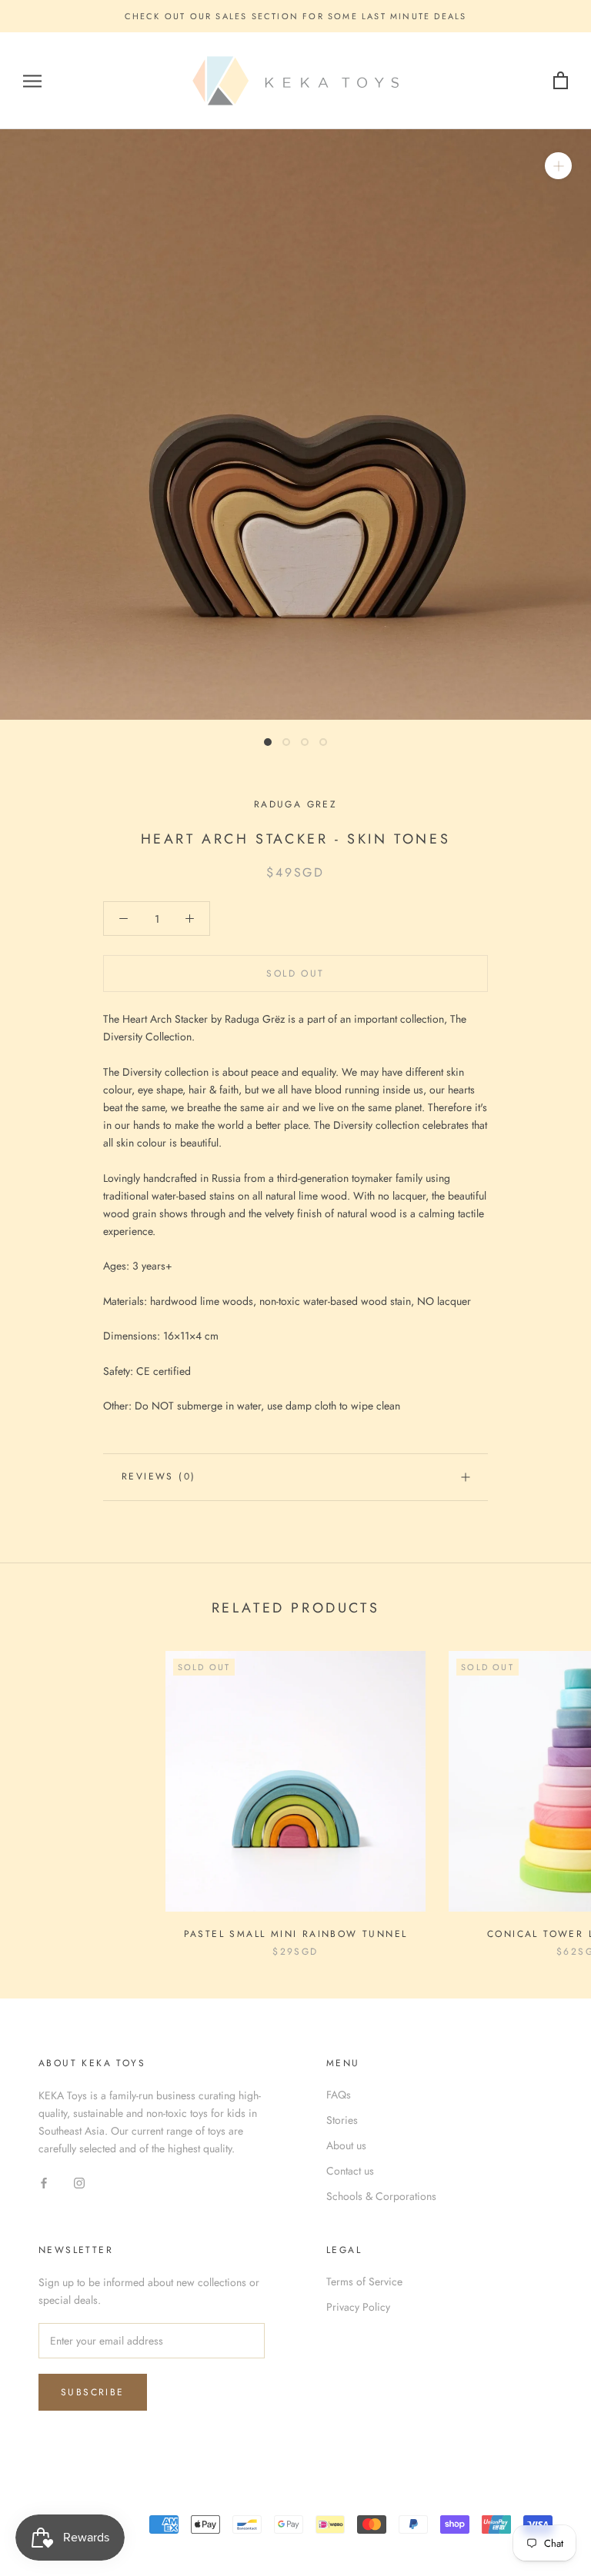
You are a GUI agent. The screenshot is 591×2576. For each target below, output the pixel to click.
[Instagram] (79, 2182)
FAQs (339, 2095)
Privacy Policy (358, 2307)
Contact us (350, 2171)
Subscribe (93, 2392)
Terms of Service (364, 2281)
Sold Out (295, 973)
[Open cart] (561, 81)
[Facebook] (44, 2182)
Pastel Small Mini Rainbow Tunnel (296, 1934)
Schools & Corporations (381, 2196)
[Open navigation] (32, 81)
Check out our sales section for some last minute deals (296, 16)
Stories (342, 2120)
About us (346, 2145)
